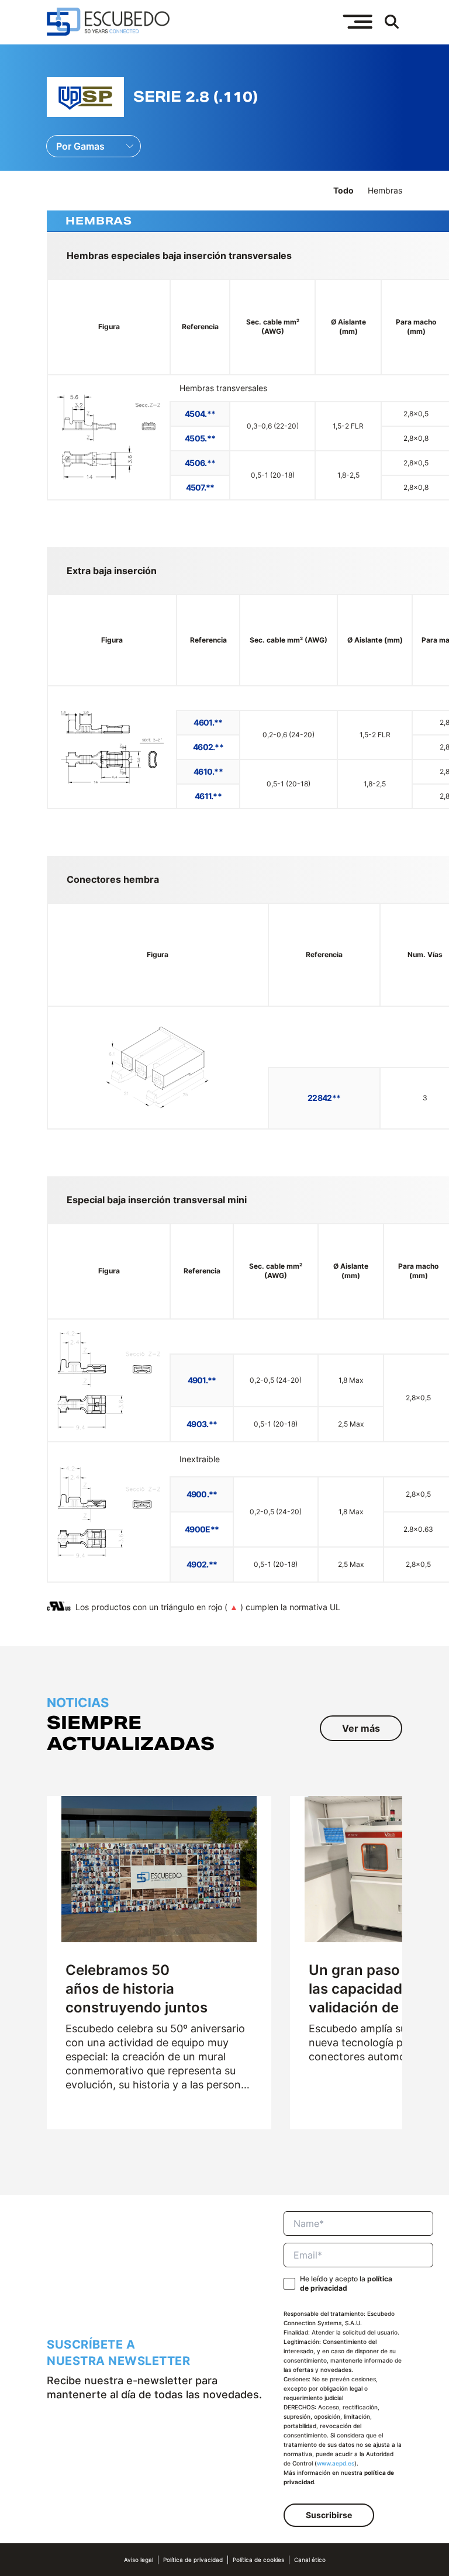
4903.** (202, 1424)
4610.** (208, 771)
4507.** (200, 487)
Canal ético (310, 2560)
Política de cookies (258, 2560)
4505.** (200, 438)
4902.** (202, 1564)
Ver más (361, 1728)
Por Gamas (80, 146)
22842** (324, 1098)
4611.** (208, 796)
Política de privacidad (193, 2560)
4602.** (208, 747)
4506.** (200, 463)
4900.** (202, 1494)
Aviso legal (139, 2560)
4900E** (202, 1529)
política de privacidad (346, 2283)
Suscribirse (329, 2515)
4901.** (202, 1380)
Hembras (385, 190)
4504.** (200, 414)
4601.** (208, 722)
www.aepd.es (336, 2463)
